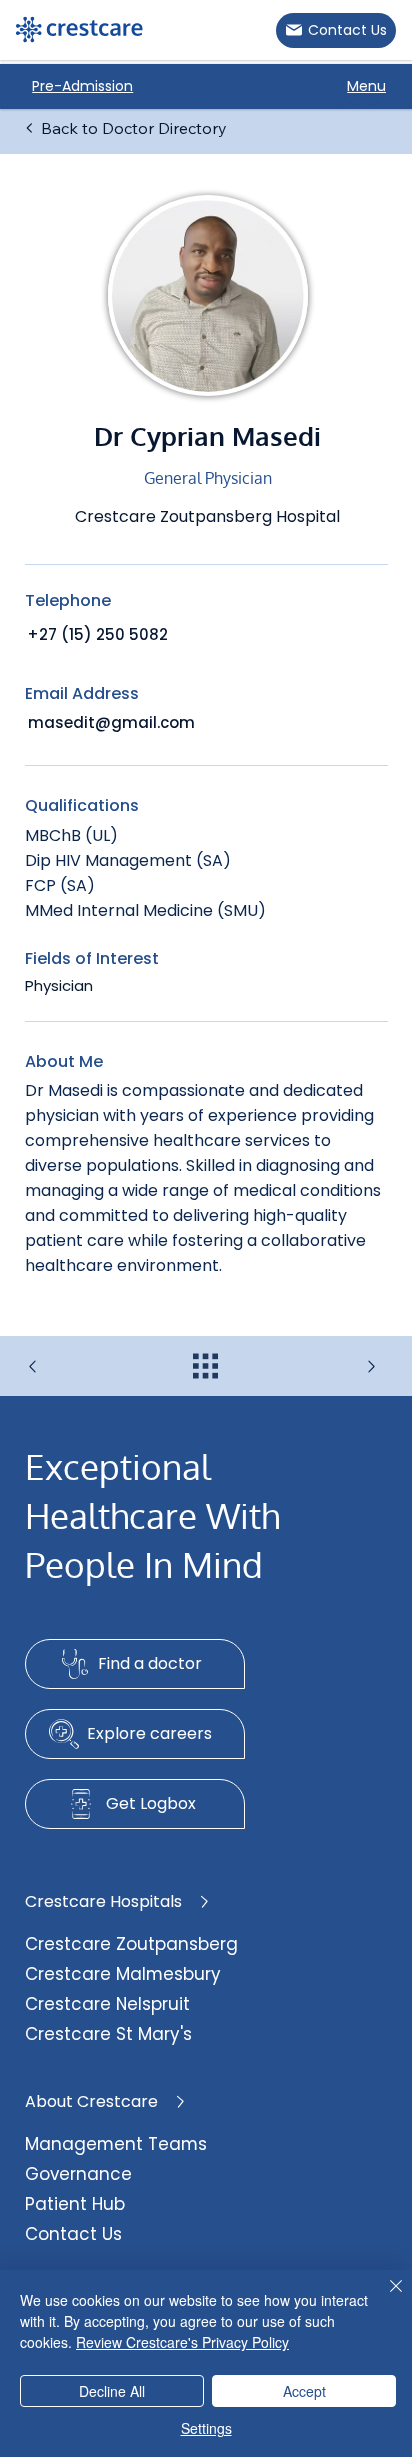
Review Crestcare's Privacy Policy (182, 2342)
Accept (304, 2391)
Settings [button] (206, 2428)
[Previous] (85, 1366)
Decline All (112, 2391)
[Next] (326, 1366)
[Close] (384, 2298)
